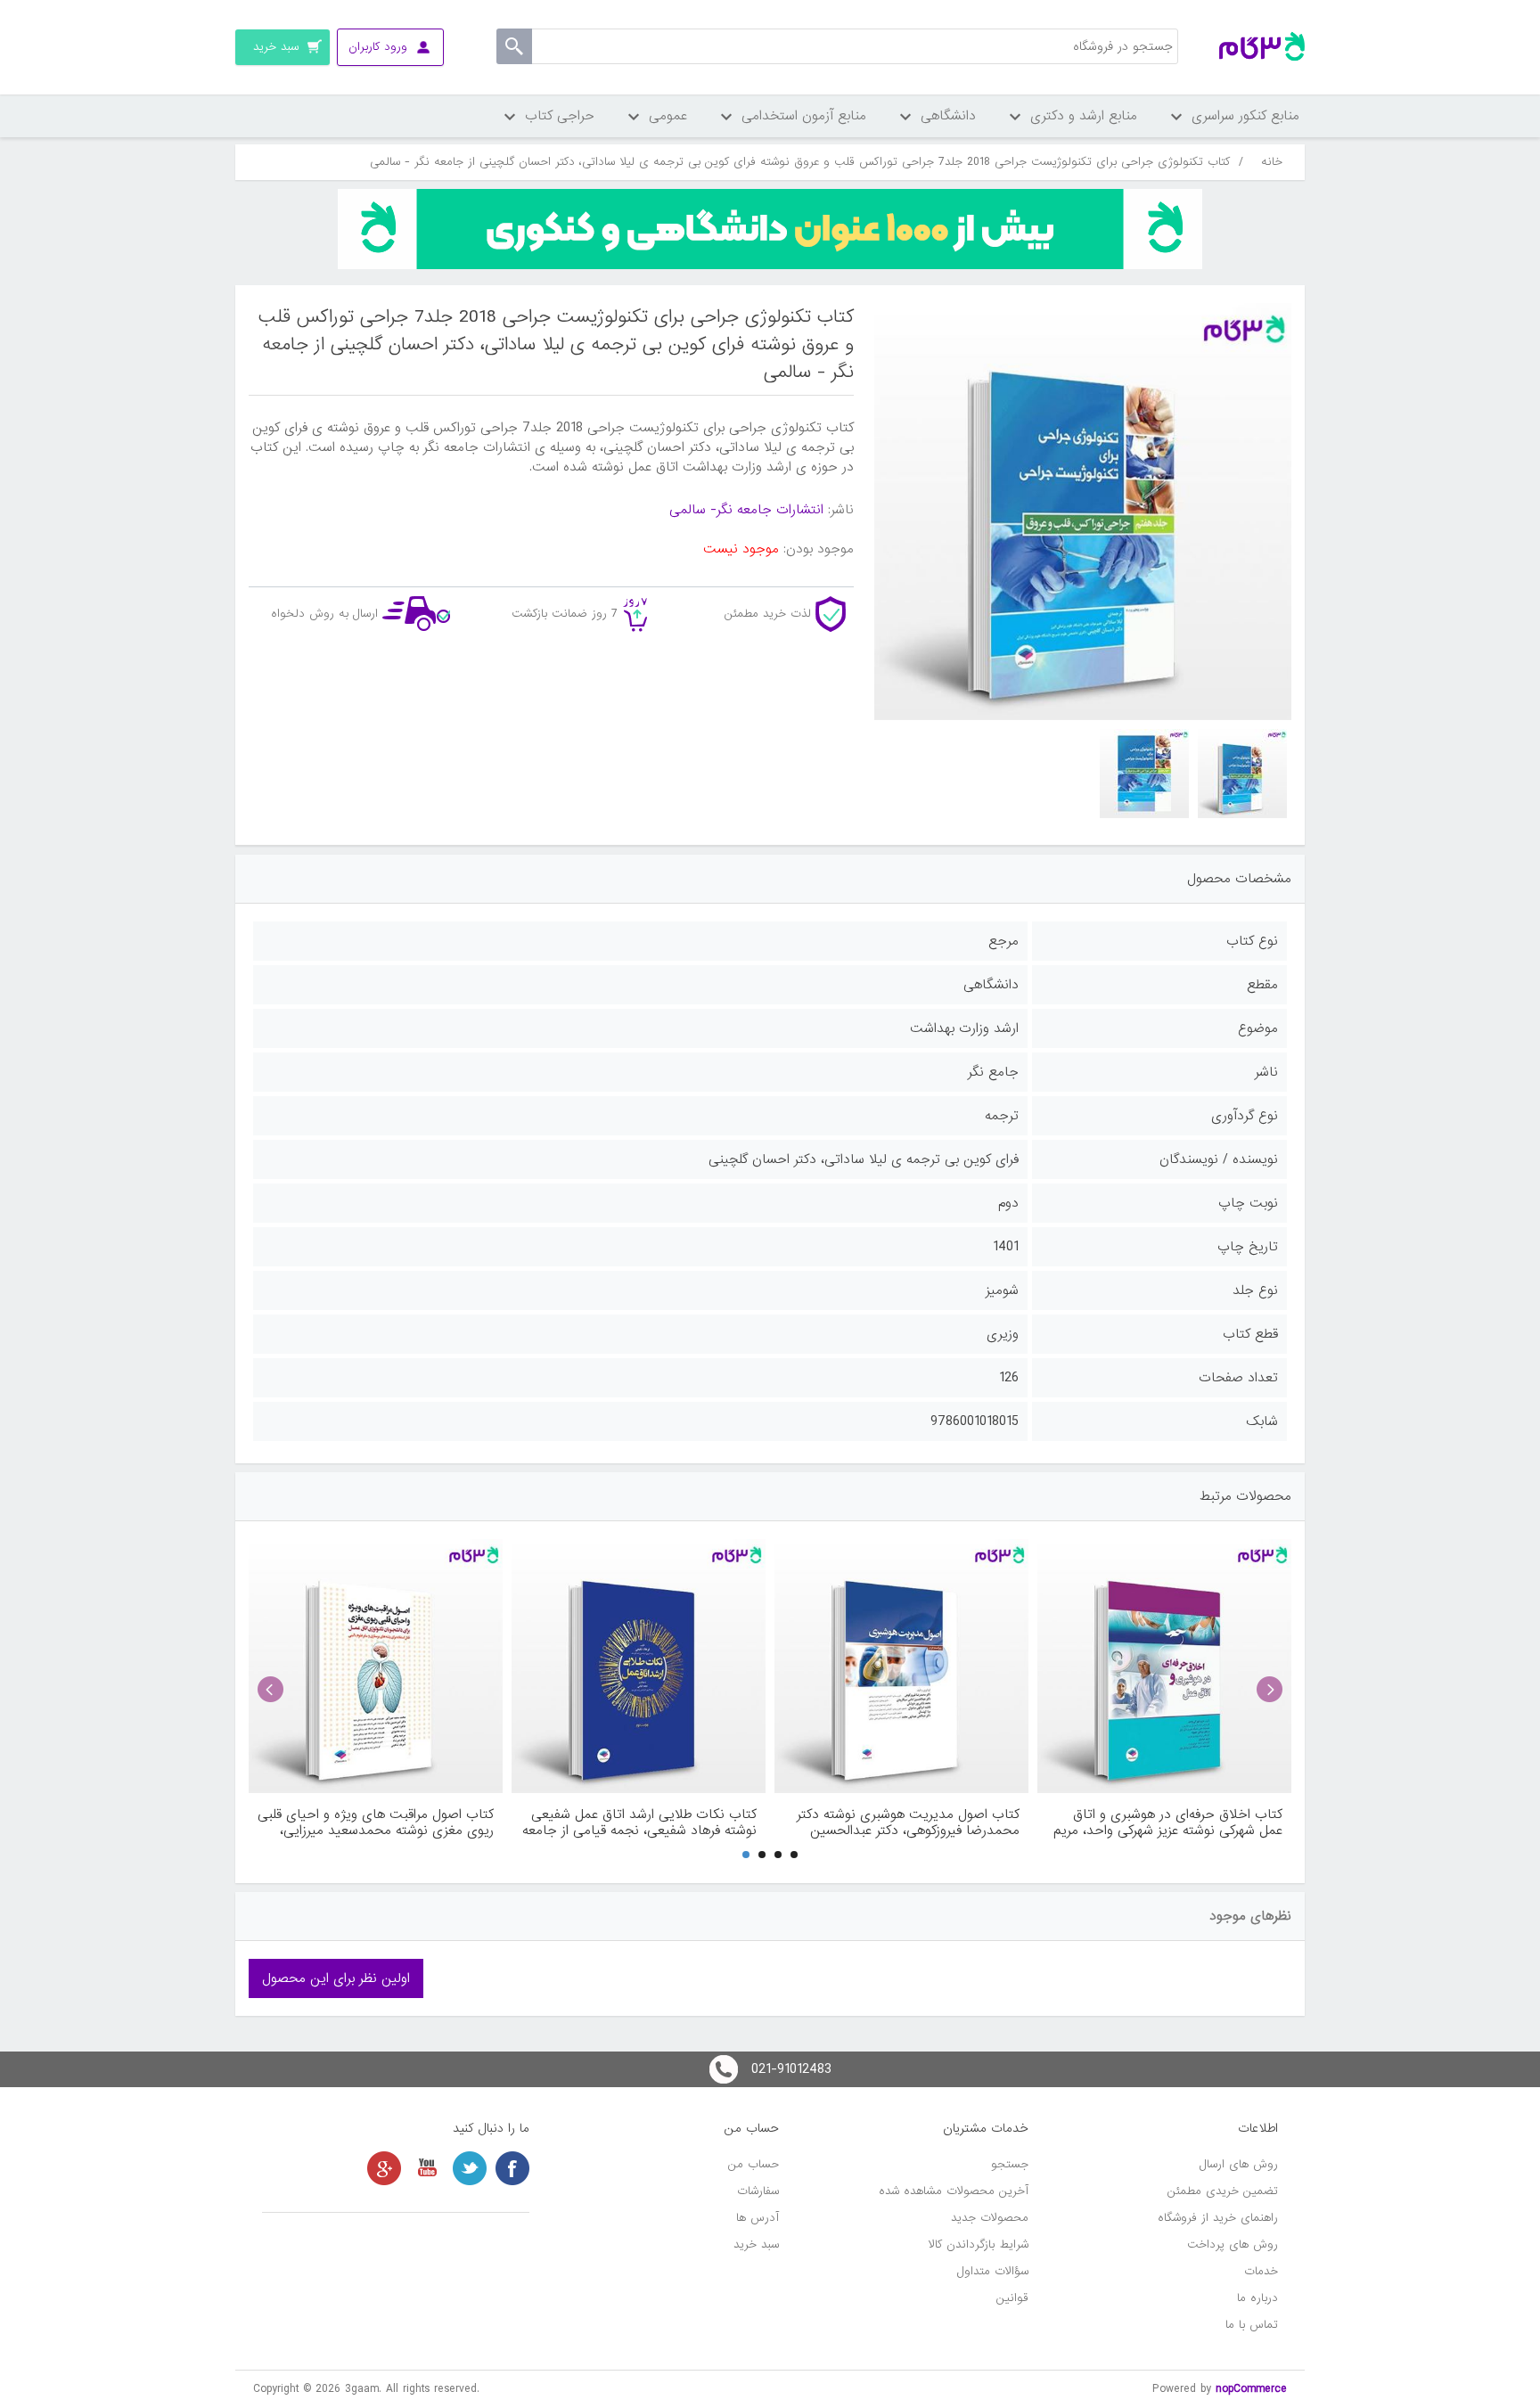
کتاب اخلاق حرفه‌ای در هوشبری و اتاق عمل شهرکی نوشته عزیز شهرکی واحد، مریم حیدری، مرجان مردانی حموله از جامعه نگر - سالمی (1166, 1822)
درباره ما (1257, 2298)
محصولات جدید (990, 2218)
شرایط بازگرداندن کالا (979, 2244)
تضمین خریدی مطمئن (1223, 2191)
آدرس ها (758, 2218)
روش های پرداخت (1233, 2244)
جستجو (1010, 2164)
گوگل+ (384, 2168)
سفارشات (758, 2191)
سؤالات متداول (993, 2271)
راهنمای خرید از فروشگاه (1218, 2218)
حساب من (754, 2164)
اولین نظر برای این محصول (336, 1978)
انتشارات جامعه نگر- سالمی (746, 510)
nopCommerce (1251, 2389)
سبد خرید (756, 2244)
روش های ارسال (1239, 2164)
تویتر (470, 2168)
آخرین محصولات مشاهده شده (954, 2191)
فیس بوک (512, 2168)
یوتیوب (427, 2168)
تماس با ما (1252, 2325)
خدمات (1261, 2271)
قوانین (1012, 2298)
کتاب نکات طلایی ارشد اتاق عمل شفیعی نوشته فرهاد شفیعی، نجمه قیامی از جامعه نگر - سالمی (639, 1822)
